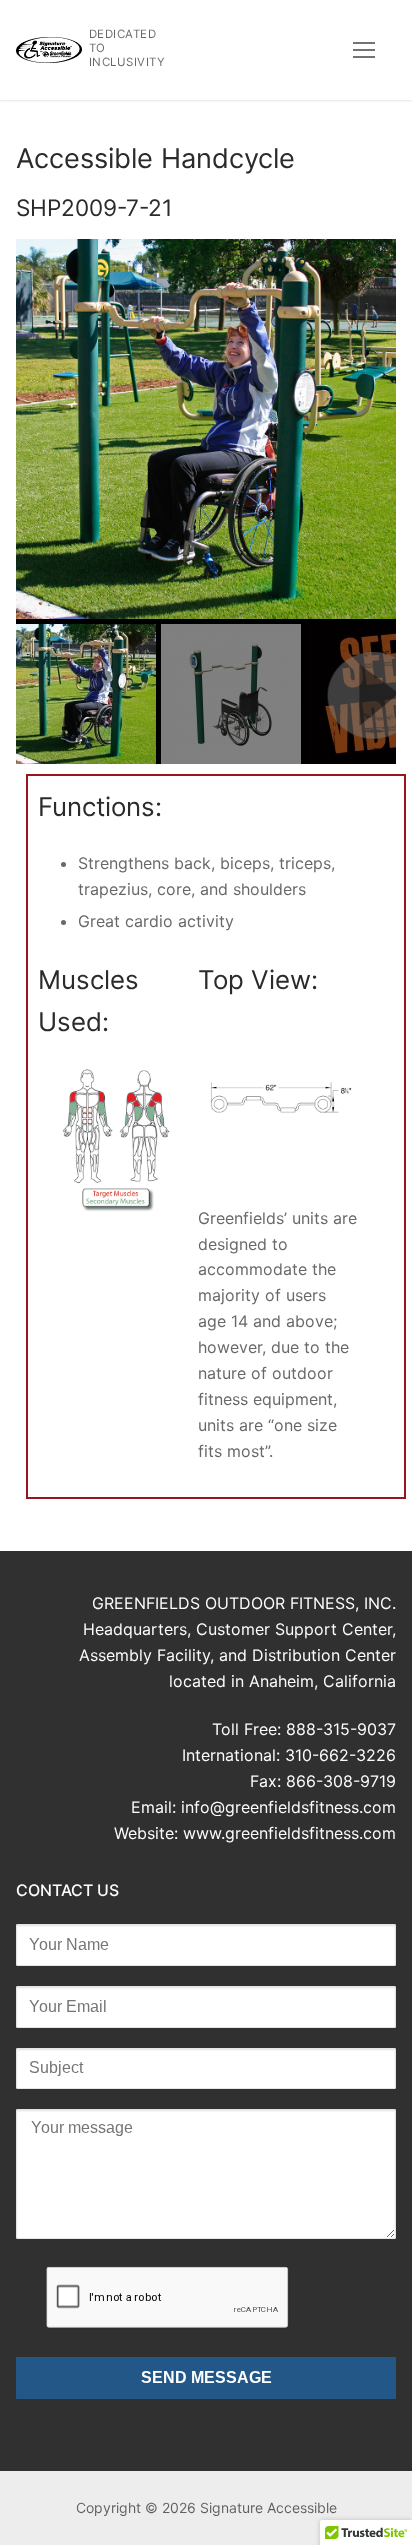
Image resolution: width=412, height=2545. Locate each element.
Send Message (206, 2377)
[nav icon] (364, 50)
